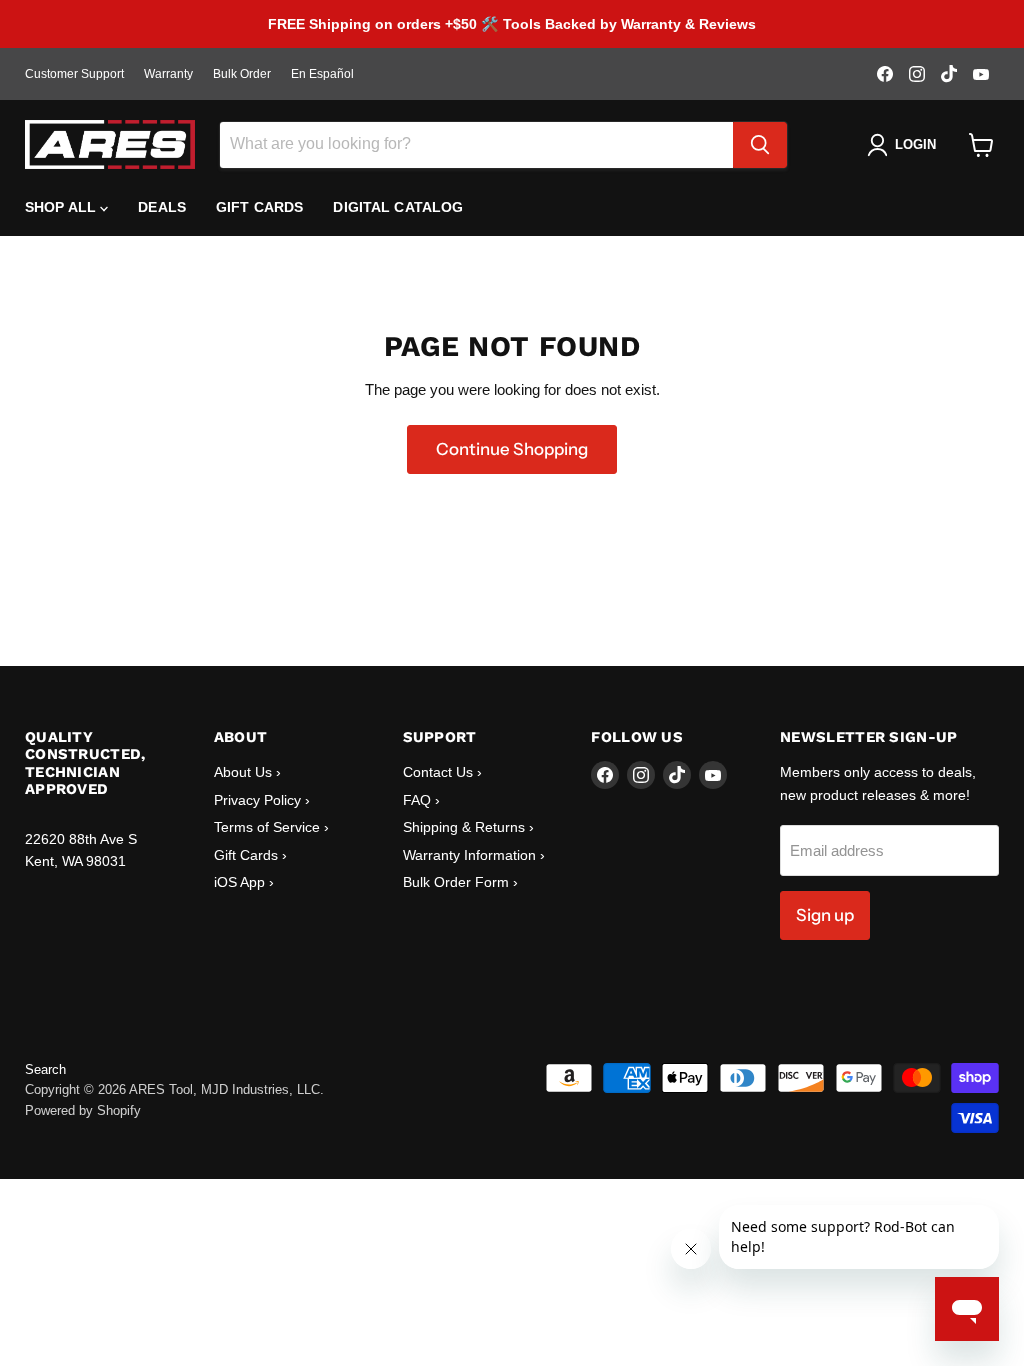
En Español (322, 74)
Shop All (62, 207)
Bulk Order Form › (460, 882)
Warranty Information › (474, 855)
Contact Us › (442, 772)
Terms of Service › (271, 827)
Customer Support (74, 74)
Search (45, 1069)
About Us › (247, 772)
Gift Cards (259, 207)
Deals (162, 207)
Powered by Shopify (83, 1110)
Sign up (825, 915)
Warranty (168, 74)
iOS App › (244, 882)
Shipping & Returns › (468, 827)
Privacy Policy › (262, 800)
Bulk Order (242, 74)
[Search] (760, 145)
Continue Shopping (512, 449)
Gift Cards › (250, 855)
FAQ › (421, 800)
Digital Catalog (398, 207)
